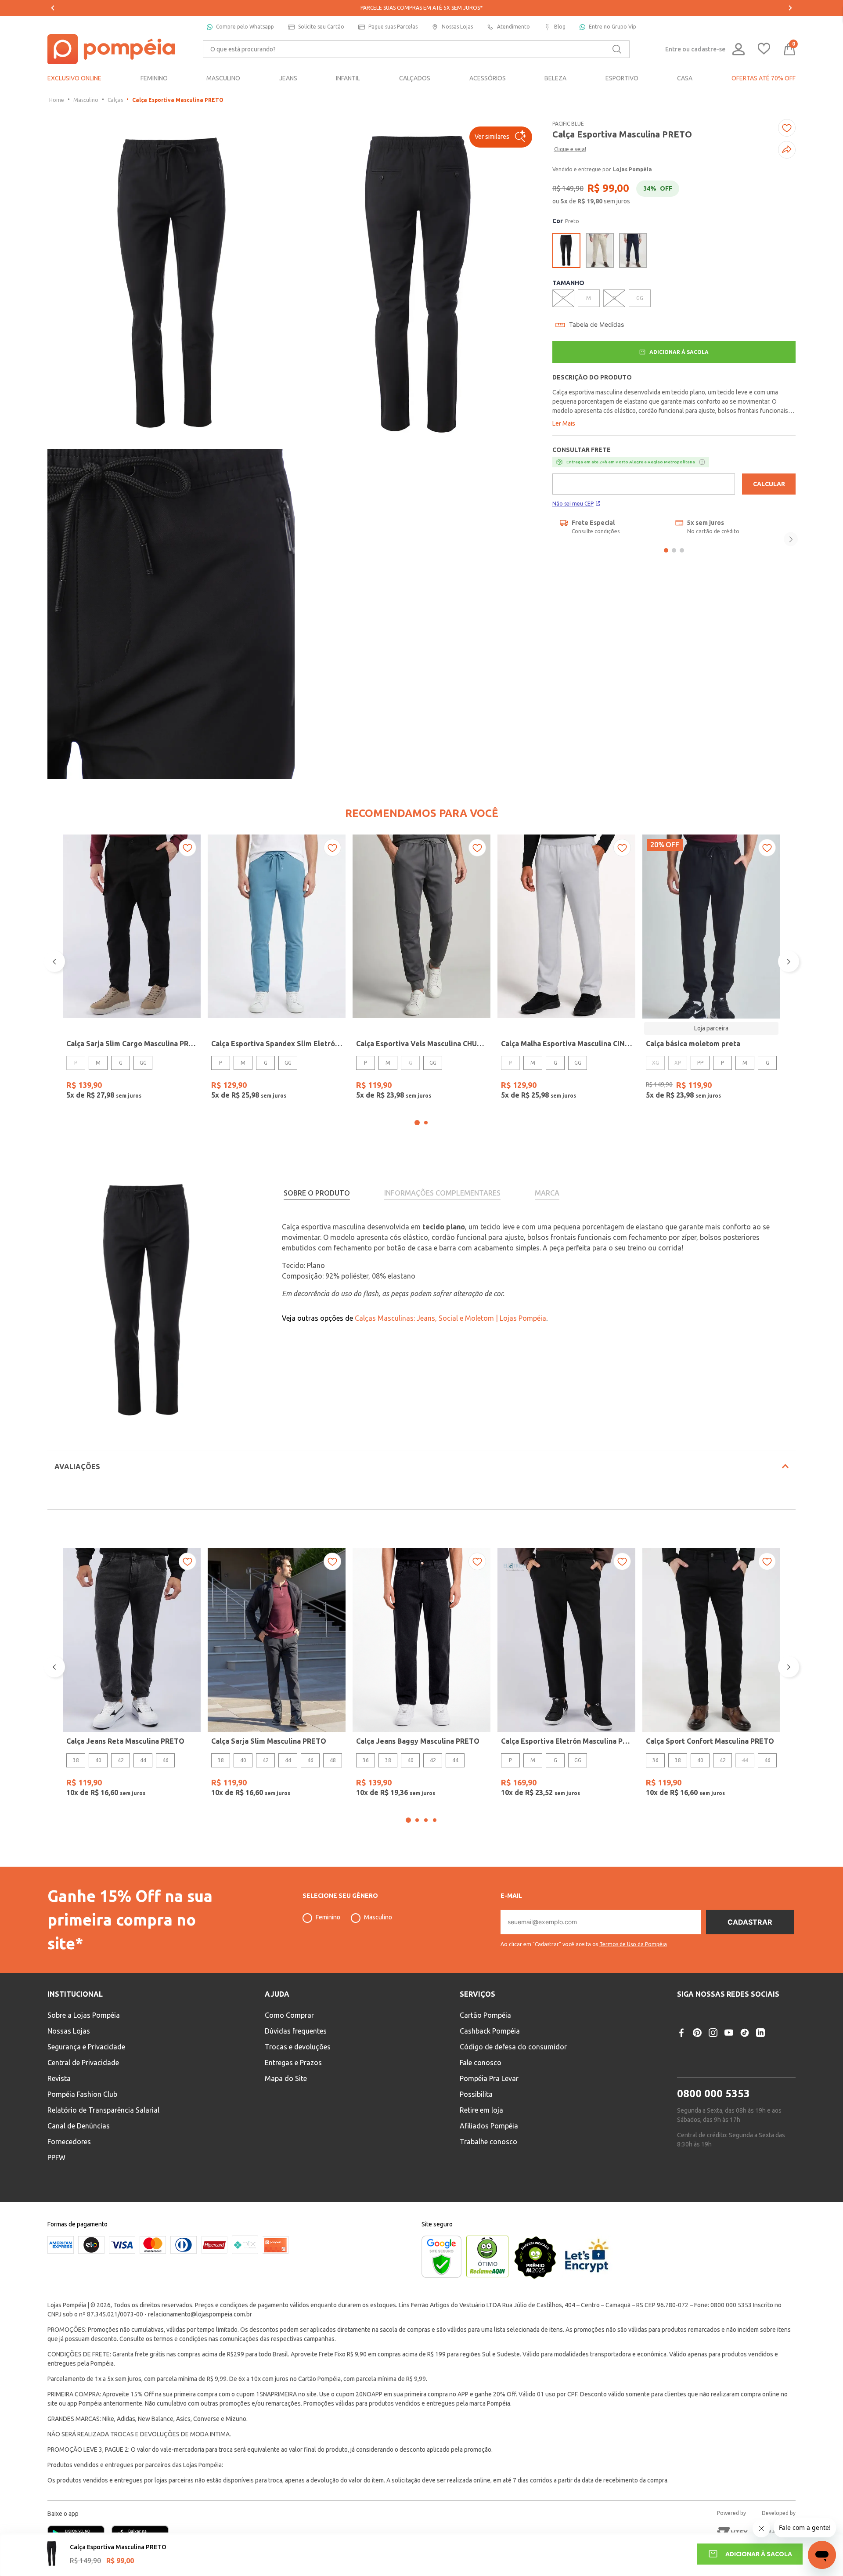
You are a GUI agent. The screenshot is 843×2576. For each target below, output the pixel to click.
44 (143, 1760)
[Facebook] (681, 2033)
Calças (115, 100)
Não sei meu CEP (573, 504)
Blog (560, 27)
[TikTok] (745, 2033)
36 (366, 1760)
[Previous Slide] (53, 8)
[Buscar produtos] (617, 49)
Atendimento (513, 27)
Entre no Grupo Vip (612, 27)
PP (700, 1063)
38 (76, 1760)
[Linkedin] (760, 2033)
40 (98, 1760)
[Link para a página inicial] (57, 100)
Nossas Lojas (457, 27)
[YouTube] (729, 2033)
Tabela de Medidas (596, 325)
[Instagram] (713, 2033)
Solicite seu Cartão (321, 27)
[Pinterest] (697, 2033)
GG (143, 1063)
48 (333, 1760)
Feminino (328, 1917)
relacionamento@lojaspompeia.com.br (200, 2314)
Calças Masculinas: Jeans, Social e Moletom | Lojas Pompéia (450, 1318)
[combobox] (416, 49)
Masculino (86, 100)
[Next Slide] (790, 8)
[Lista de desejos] (764, 49)
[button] (501, 137)
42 (121, 1760)
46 (166, 1760)
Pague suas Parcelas (393, 27)
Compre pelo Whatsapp (245, 27)
